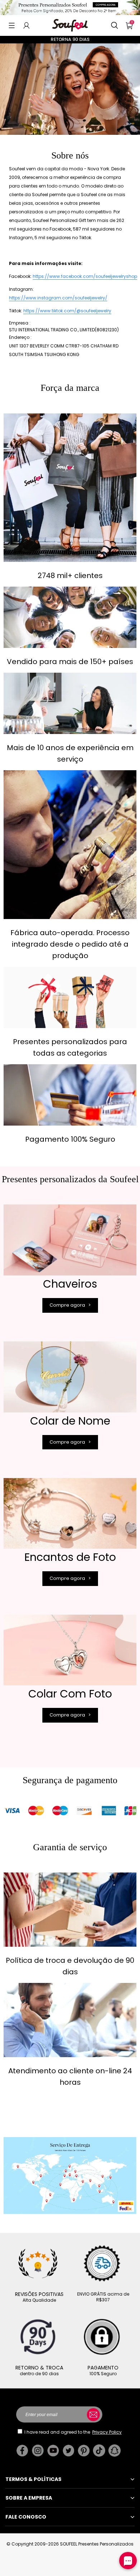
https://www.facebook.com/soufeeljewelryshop (85, 276)
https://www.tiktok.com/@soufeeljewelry (67, 311)
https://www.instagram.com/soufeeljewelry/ (58, 298)
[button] (12, 25)
